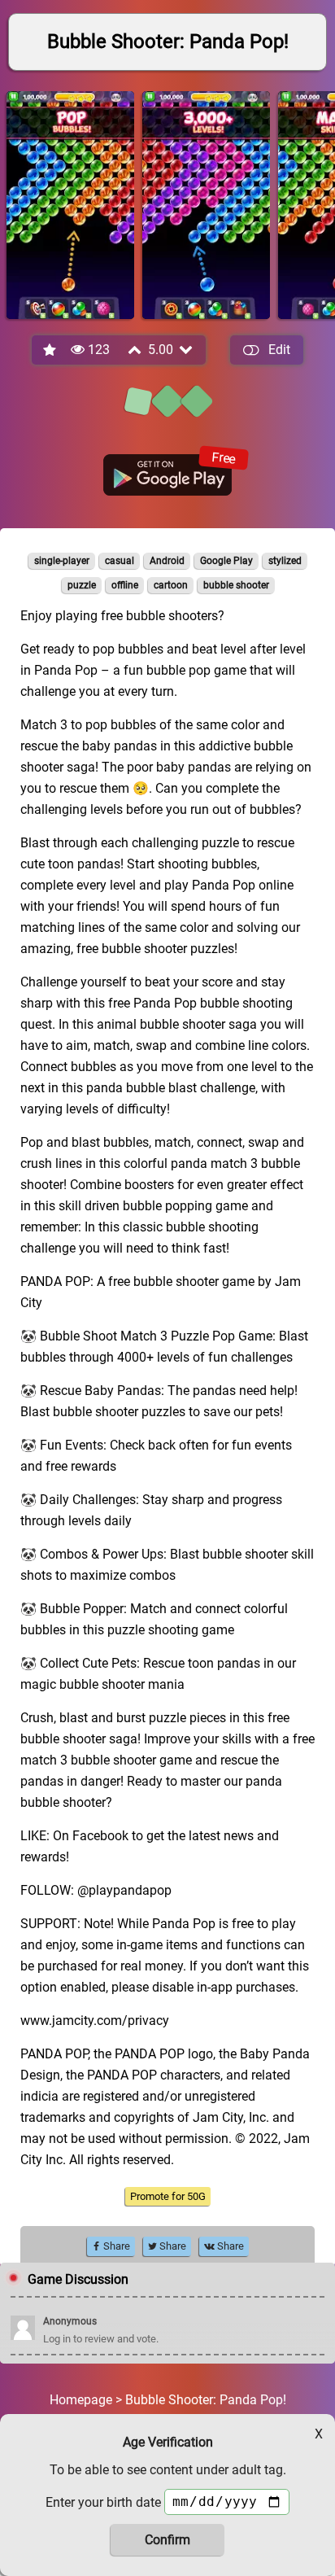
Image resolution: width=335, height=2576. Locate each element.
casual (120, 561)
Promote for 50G (168, 2196)
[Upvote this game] (136, 350)
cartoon (171, 585)
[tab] (138, 401)
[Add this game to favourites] (50, 350)
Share (115, 2246)
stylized (285, 561)
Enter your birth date (103, 2502)
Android (167, 561)
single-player (62, 561)
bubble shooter (236, 585)
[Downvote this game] (187, 350)
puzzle (82, 585)
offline (125, 585)
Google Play (226, 561)
